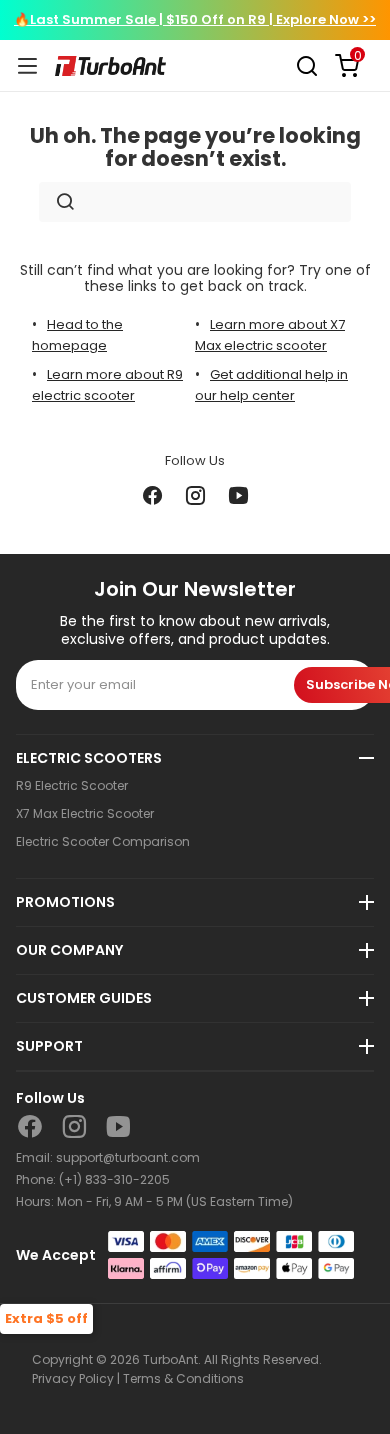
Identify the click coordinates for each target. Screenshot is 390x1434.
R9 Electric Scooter (72, 786)
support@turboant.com (128, 1157)
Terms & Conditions (183, 1378)
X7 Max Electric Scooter (85, 814)
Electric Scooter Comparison (103, 842)
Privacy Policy (73, 1378)
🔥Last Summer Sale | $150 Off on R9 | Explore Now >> (195, 19)
